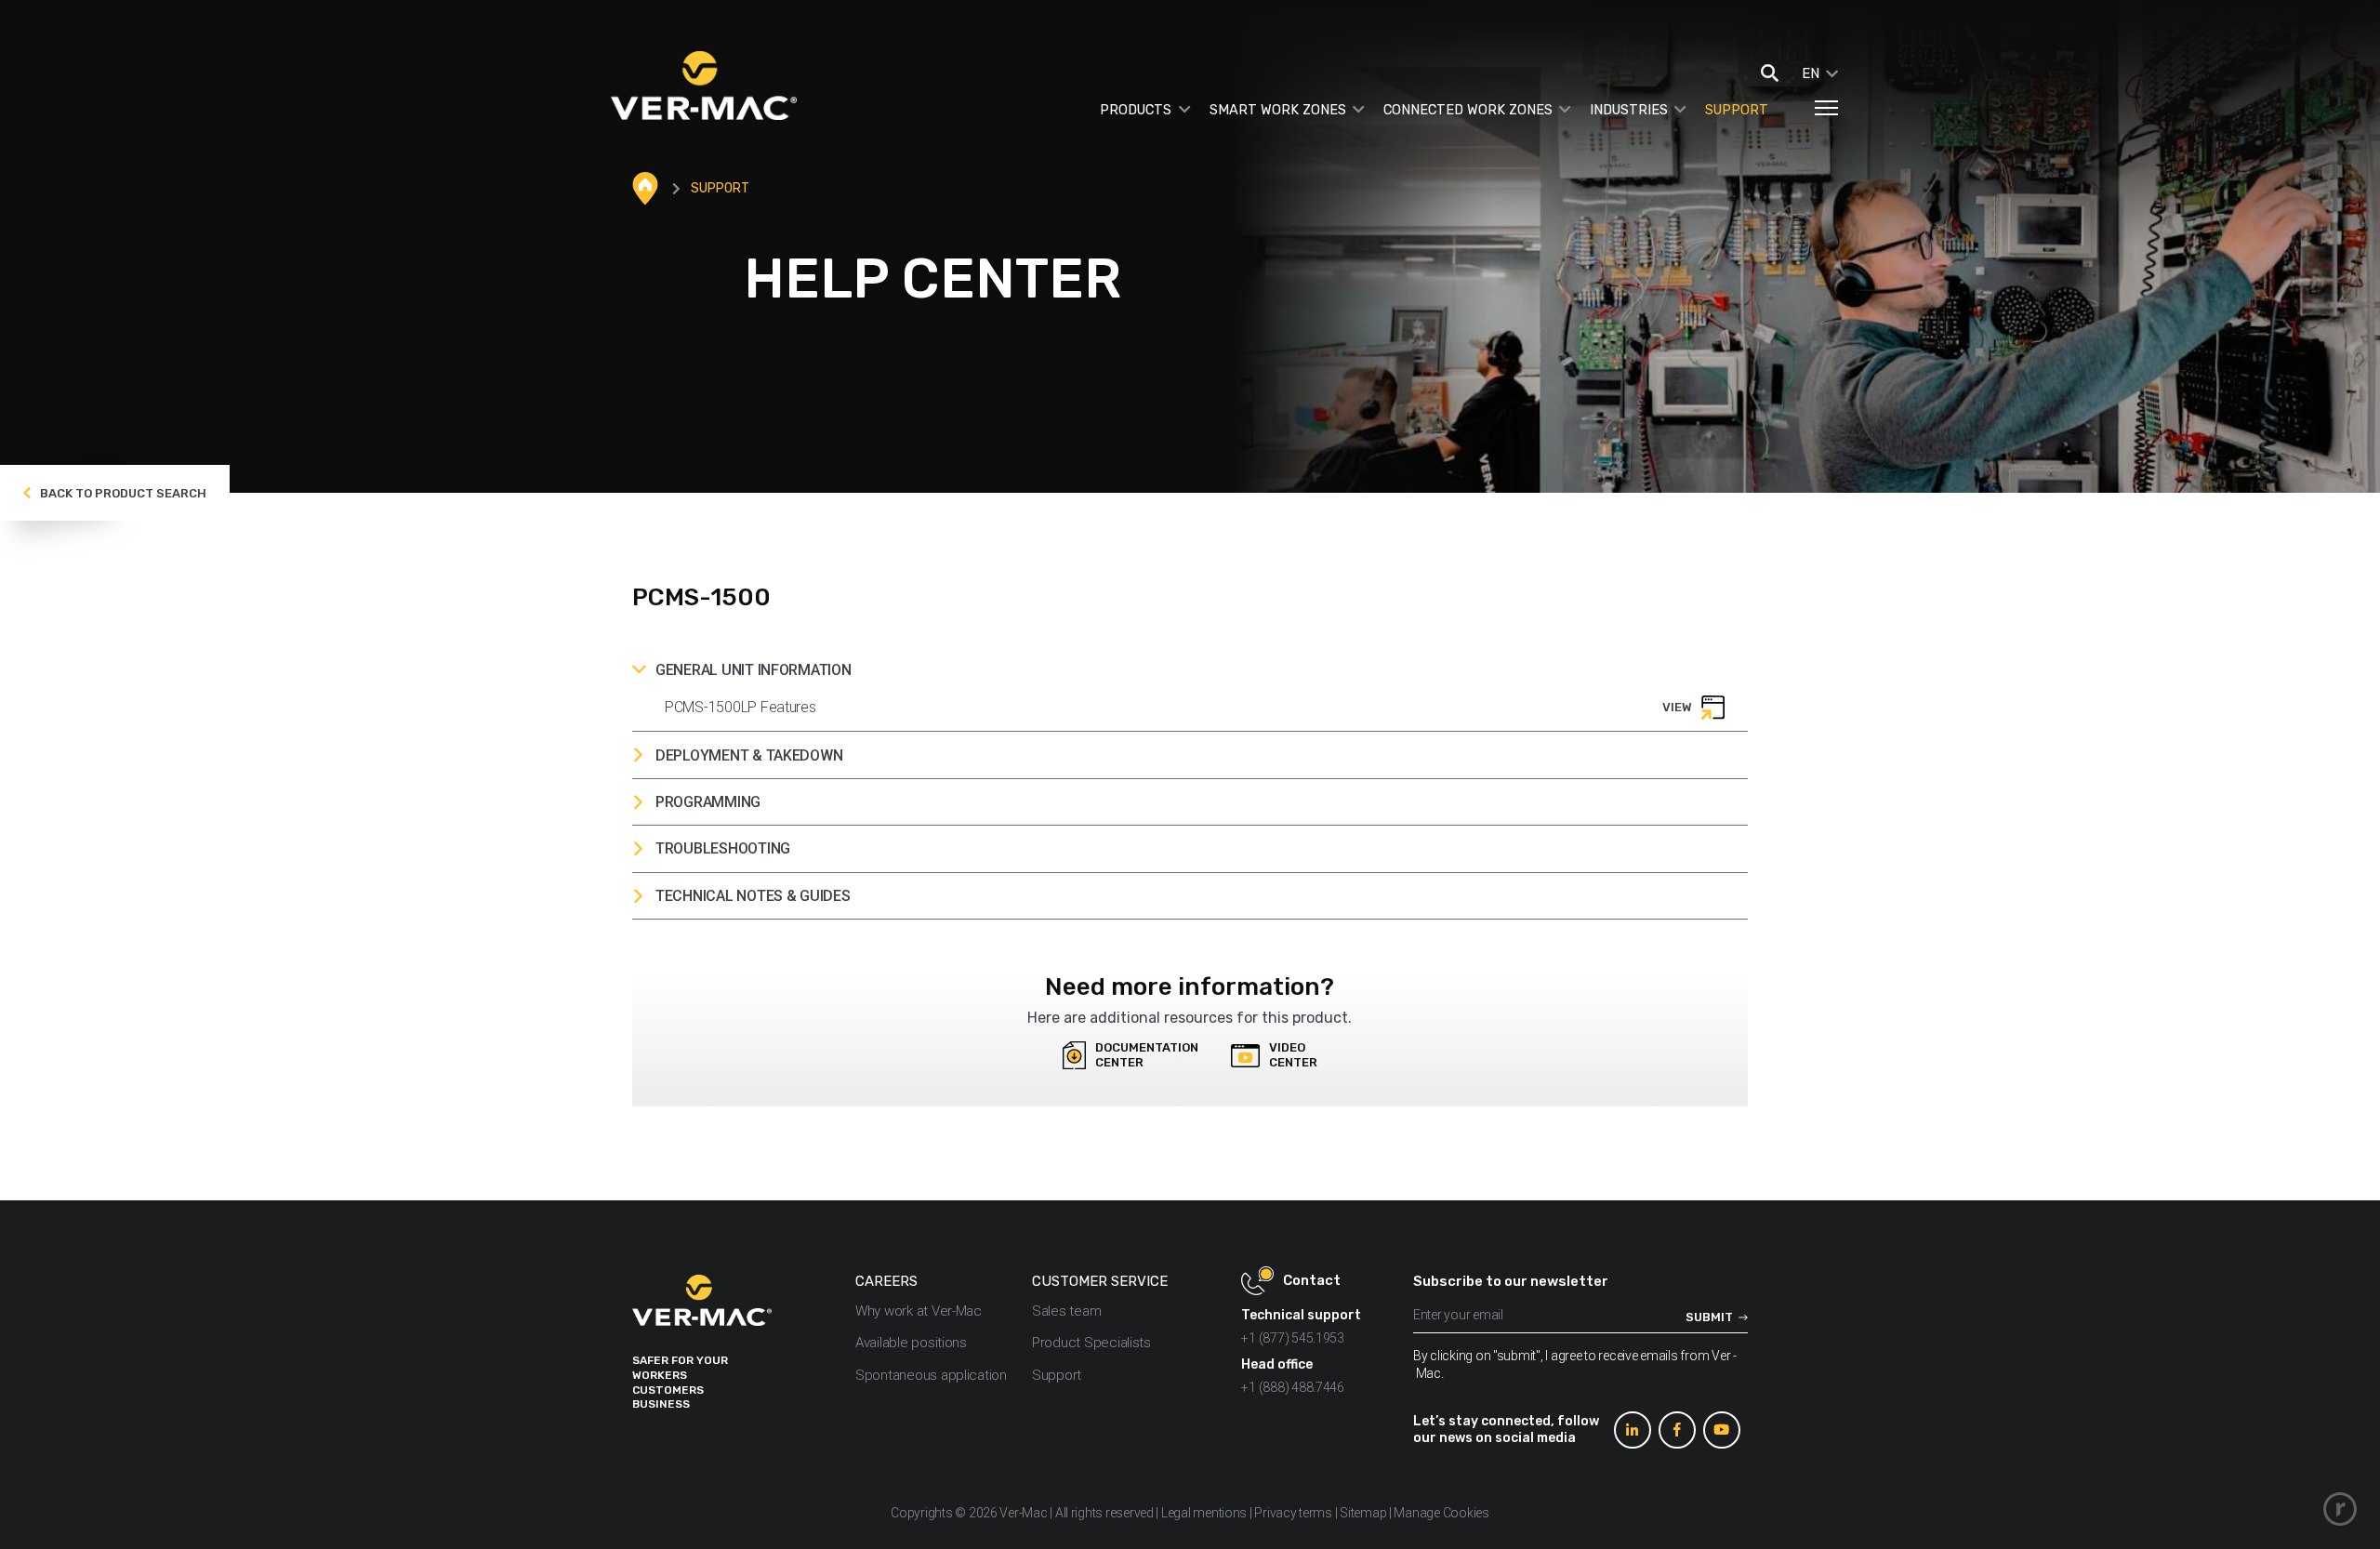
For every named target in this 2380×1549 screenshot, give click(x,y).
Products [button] (1136, 110)
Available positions (911, 1343)
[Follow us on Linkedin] (1633, 1430)
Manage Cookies (1441, 1513)
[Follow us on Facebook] (1677, 1430)
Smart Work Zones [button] (1278, 110)
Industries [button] (1629, 110)
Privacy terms (1293, 1513)
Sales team (1066, 1311)
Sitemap (1363, 1513)
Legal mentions (1204, 1513)
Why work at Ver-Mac (919, 1311)
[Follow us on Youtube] (1722, 1430)
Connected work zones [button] (1468, 110)
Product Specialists (1091, 1343)
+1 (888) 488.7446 (1292, 1387)
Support (1737, 110)
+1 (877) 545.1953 (1292, 1338)
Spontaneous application (931, 1375)
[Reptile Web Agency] (2340, 1509)
